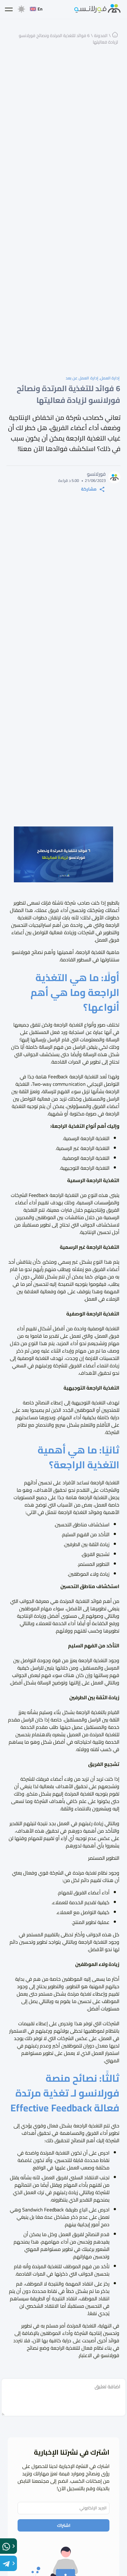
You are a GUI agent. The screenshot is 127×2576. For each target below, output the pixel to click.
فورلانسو (110, 2355)
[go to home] (97, 9)
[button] (9, 9)
